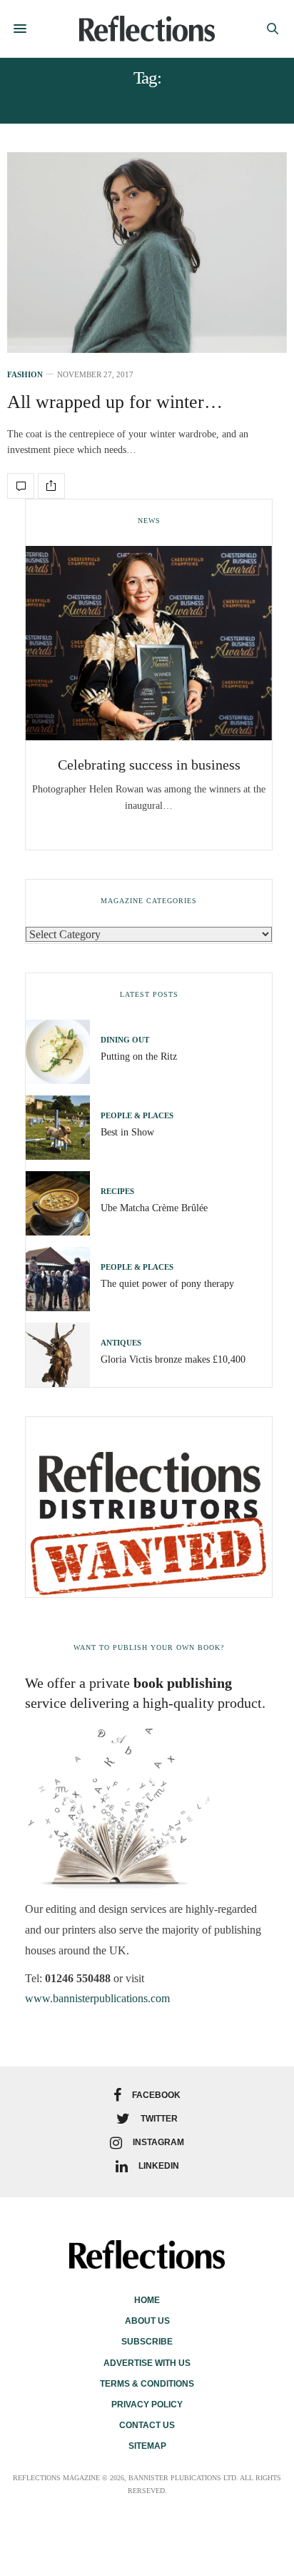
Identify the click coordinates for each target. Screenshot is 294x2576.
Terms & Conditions (147, 2384)
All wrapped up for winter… (115, 402)
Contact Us (147, 2425)
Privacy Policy (147, 2405)
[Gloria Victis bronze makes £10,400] (63, 1355)
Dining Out (125, 1040)
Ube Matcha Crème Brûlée (154, 1208)
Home (147, 2300)
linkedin (159, 2166)
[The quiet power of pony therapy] (63, 1279)
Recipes (117, 1192)
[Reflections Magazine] (147, 28)
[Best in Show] (63, 1128)
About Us (147, 2321)
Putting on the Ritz (139, 1056)
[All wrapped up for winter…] (147, 253)
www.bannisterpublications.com (97, 1998)
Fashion (25, 375)
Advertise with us (147, 2363)
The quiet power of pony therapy (167, 1284)
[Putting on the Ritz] (63, 1052)
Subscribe (147, 2342)
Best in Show (127, 1132)
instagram (158, 2142)
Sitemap (147, 2446)
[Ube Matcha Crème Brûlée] (63, 1203)
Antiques (121, 1343)
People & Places (137, 1116)
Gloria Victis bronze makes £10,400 (173, 1359)
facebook (156, 2095)
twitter (159, 2119)
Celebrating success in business (149, 765)
